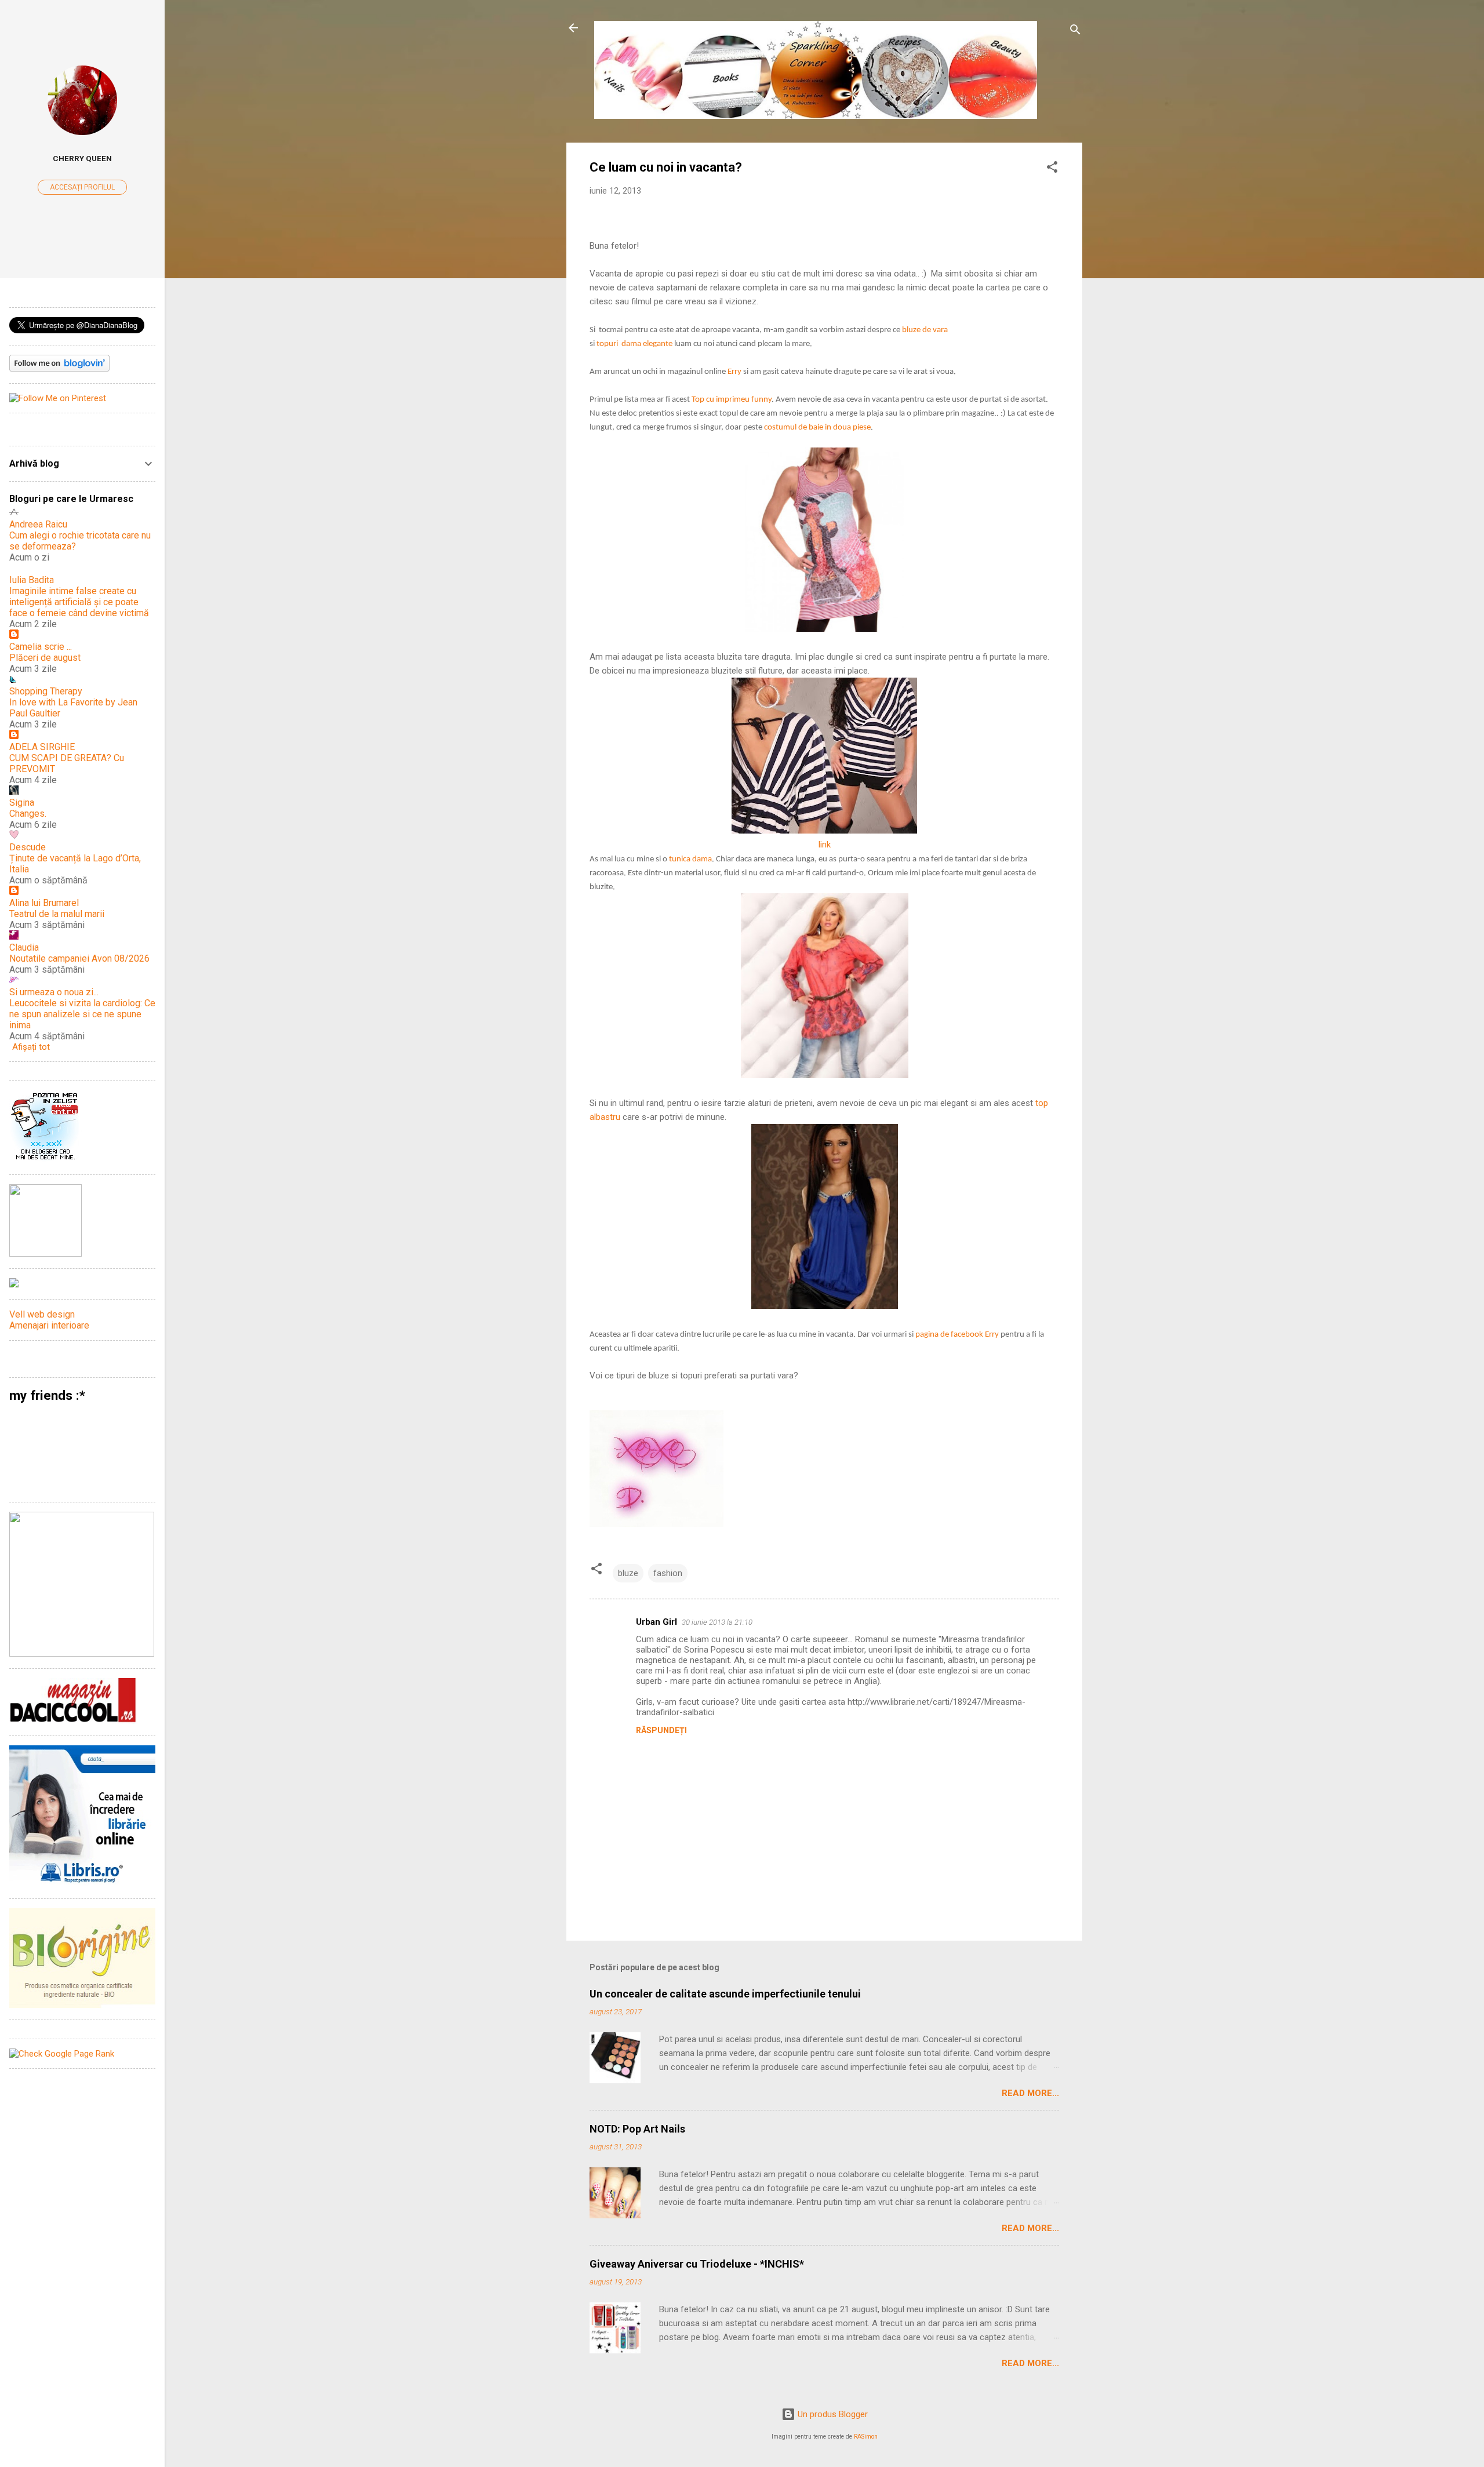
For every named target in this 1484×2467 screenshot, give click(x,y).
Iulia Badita (32, 580)
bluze (628, 1573)
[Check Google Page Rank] (62, 2054)
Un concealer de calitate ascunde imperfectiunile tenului (725, 1994)
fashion (668, 1573)
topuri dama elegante (634, 344)
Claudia (24, 947)
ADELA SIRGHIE (42, 747)
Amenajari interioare (49, 1325)
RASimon (866, 2437)
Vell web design (42, 1314)
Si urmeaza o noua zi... (54, 992)
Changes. (28, 814)
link (825, 845)
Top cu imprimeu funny (732, 400)
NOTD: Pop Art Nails (637, 2129)
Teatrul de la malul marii (57, 914)
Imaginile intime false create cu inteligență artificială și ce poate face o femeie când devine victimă (79, 602)
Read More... (1030, 2093)
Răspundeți (661, 1730)
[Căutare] (1075, 32)
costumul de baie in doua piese (817, 427)
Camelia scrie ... (41, 647)
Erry (734, 372)
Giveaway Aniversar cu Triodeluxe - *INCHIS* (697, 2264)
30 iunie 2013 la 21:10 (717, 1622)
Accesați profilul (82, 187)
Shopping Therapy (46, 691)
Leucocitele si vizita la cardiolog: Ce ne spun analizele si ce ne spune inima (82, 1014)
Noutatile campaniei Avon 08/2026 (79, 958)
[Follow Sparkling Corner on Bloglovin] (59, 369)
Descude (28, 847)
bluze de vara (925, 330)
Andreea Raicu (38, 524)
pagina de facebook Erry (957, 1335)
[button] (1052, 169)
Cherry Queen (82, 158)
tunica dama (690, 859)
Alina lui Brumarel (44, 903)
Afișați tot (31, 1047)
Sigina (22, 803)
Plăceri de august (45, 658)
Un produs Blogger (832, 2414)
